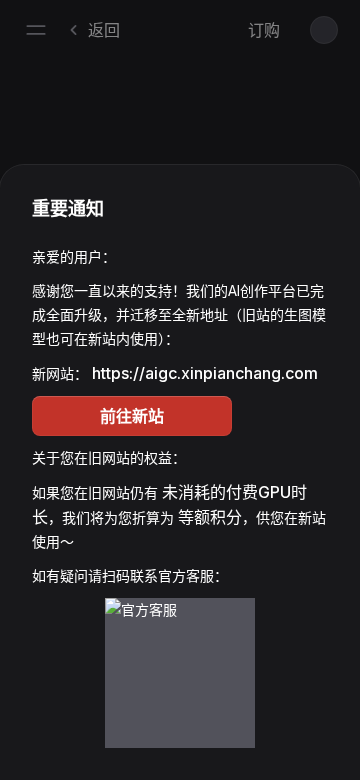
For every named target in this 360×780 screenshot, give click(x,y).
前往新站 (132, 416)
